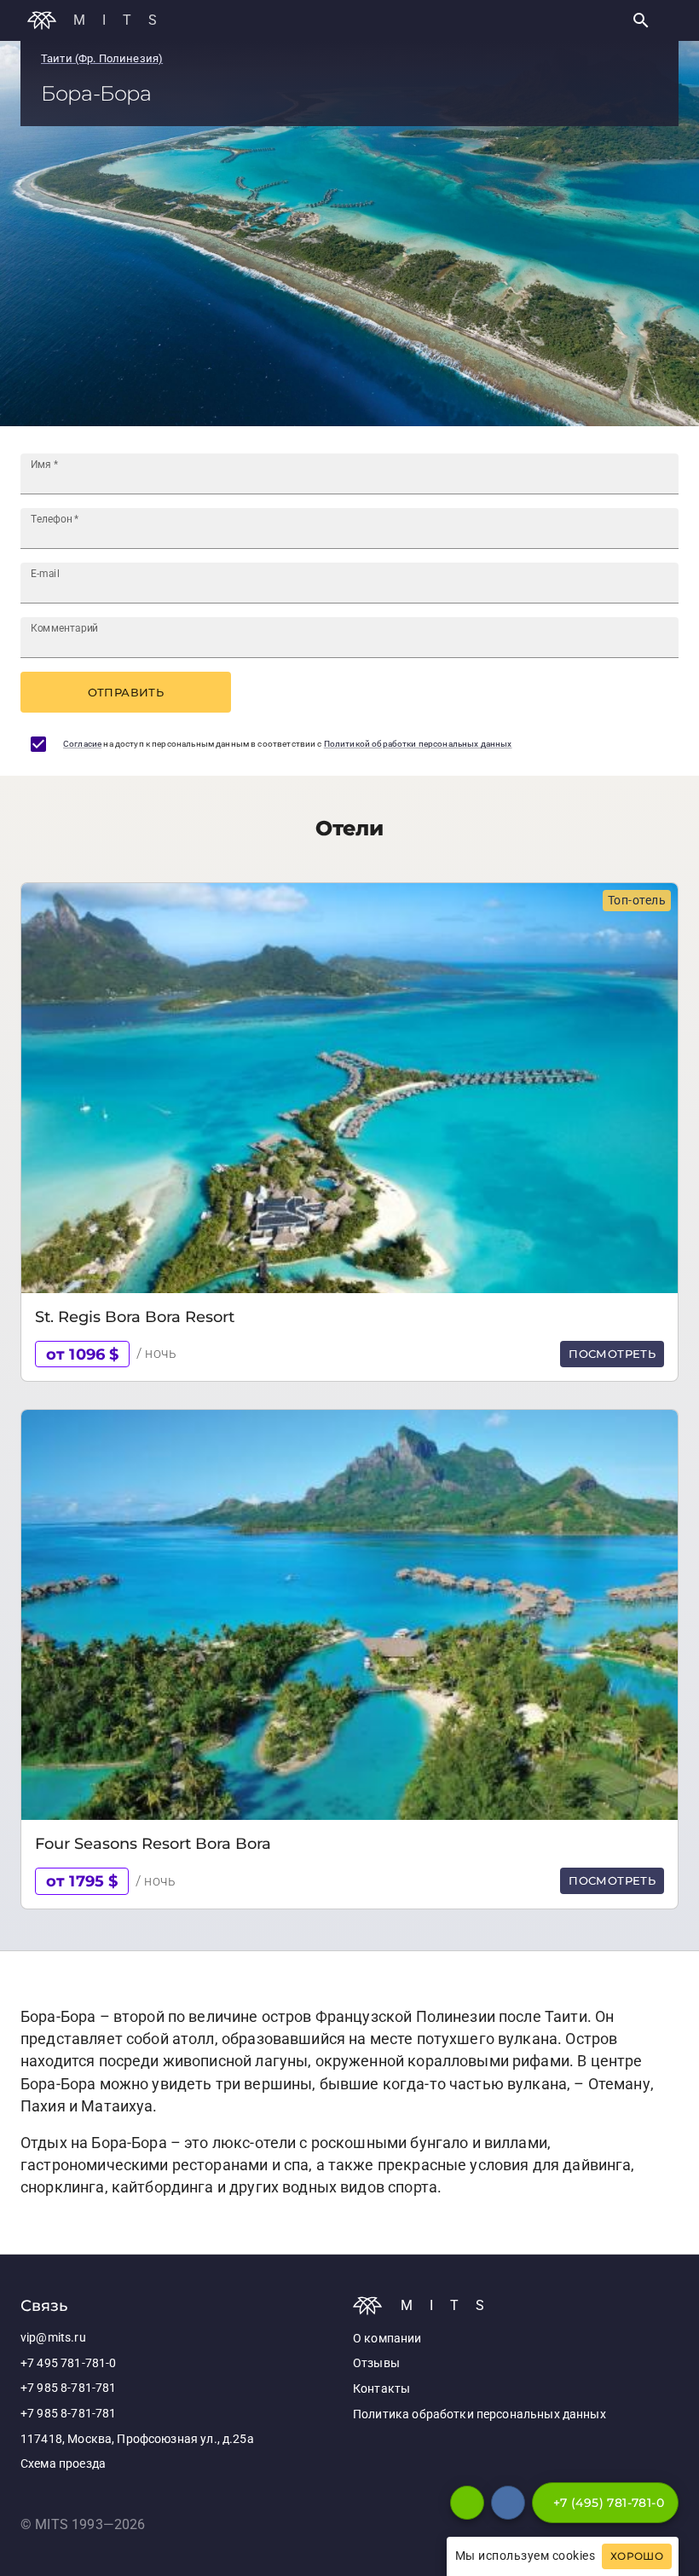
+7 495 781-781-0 (68, 2363)
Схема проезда (63, 2464)
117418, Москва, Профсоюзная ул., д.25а (137, 2439)
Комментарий (64, 628)
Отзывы (376, 2363)
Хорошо (637, 2556)
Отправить (126, 692)
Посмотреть (612, 1354)
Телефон (55, 519)
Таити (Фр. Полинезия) (102, 58)
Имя (44, 465)
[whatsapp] (467, 2503)
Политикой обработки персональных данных (418, 744)
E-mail (45, 574)
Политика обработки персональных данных (479, 2414)
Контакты (381, 2389)
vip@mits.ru (53, 2338)
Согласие (82, 744)
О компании (387, 2339)
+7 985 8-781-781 (68, 2388)
